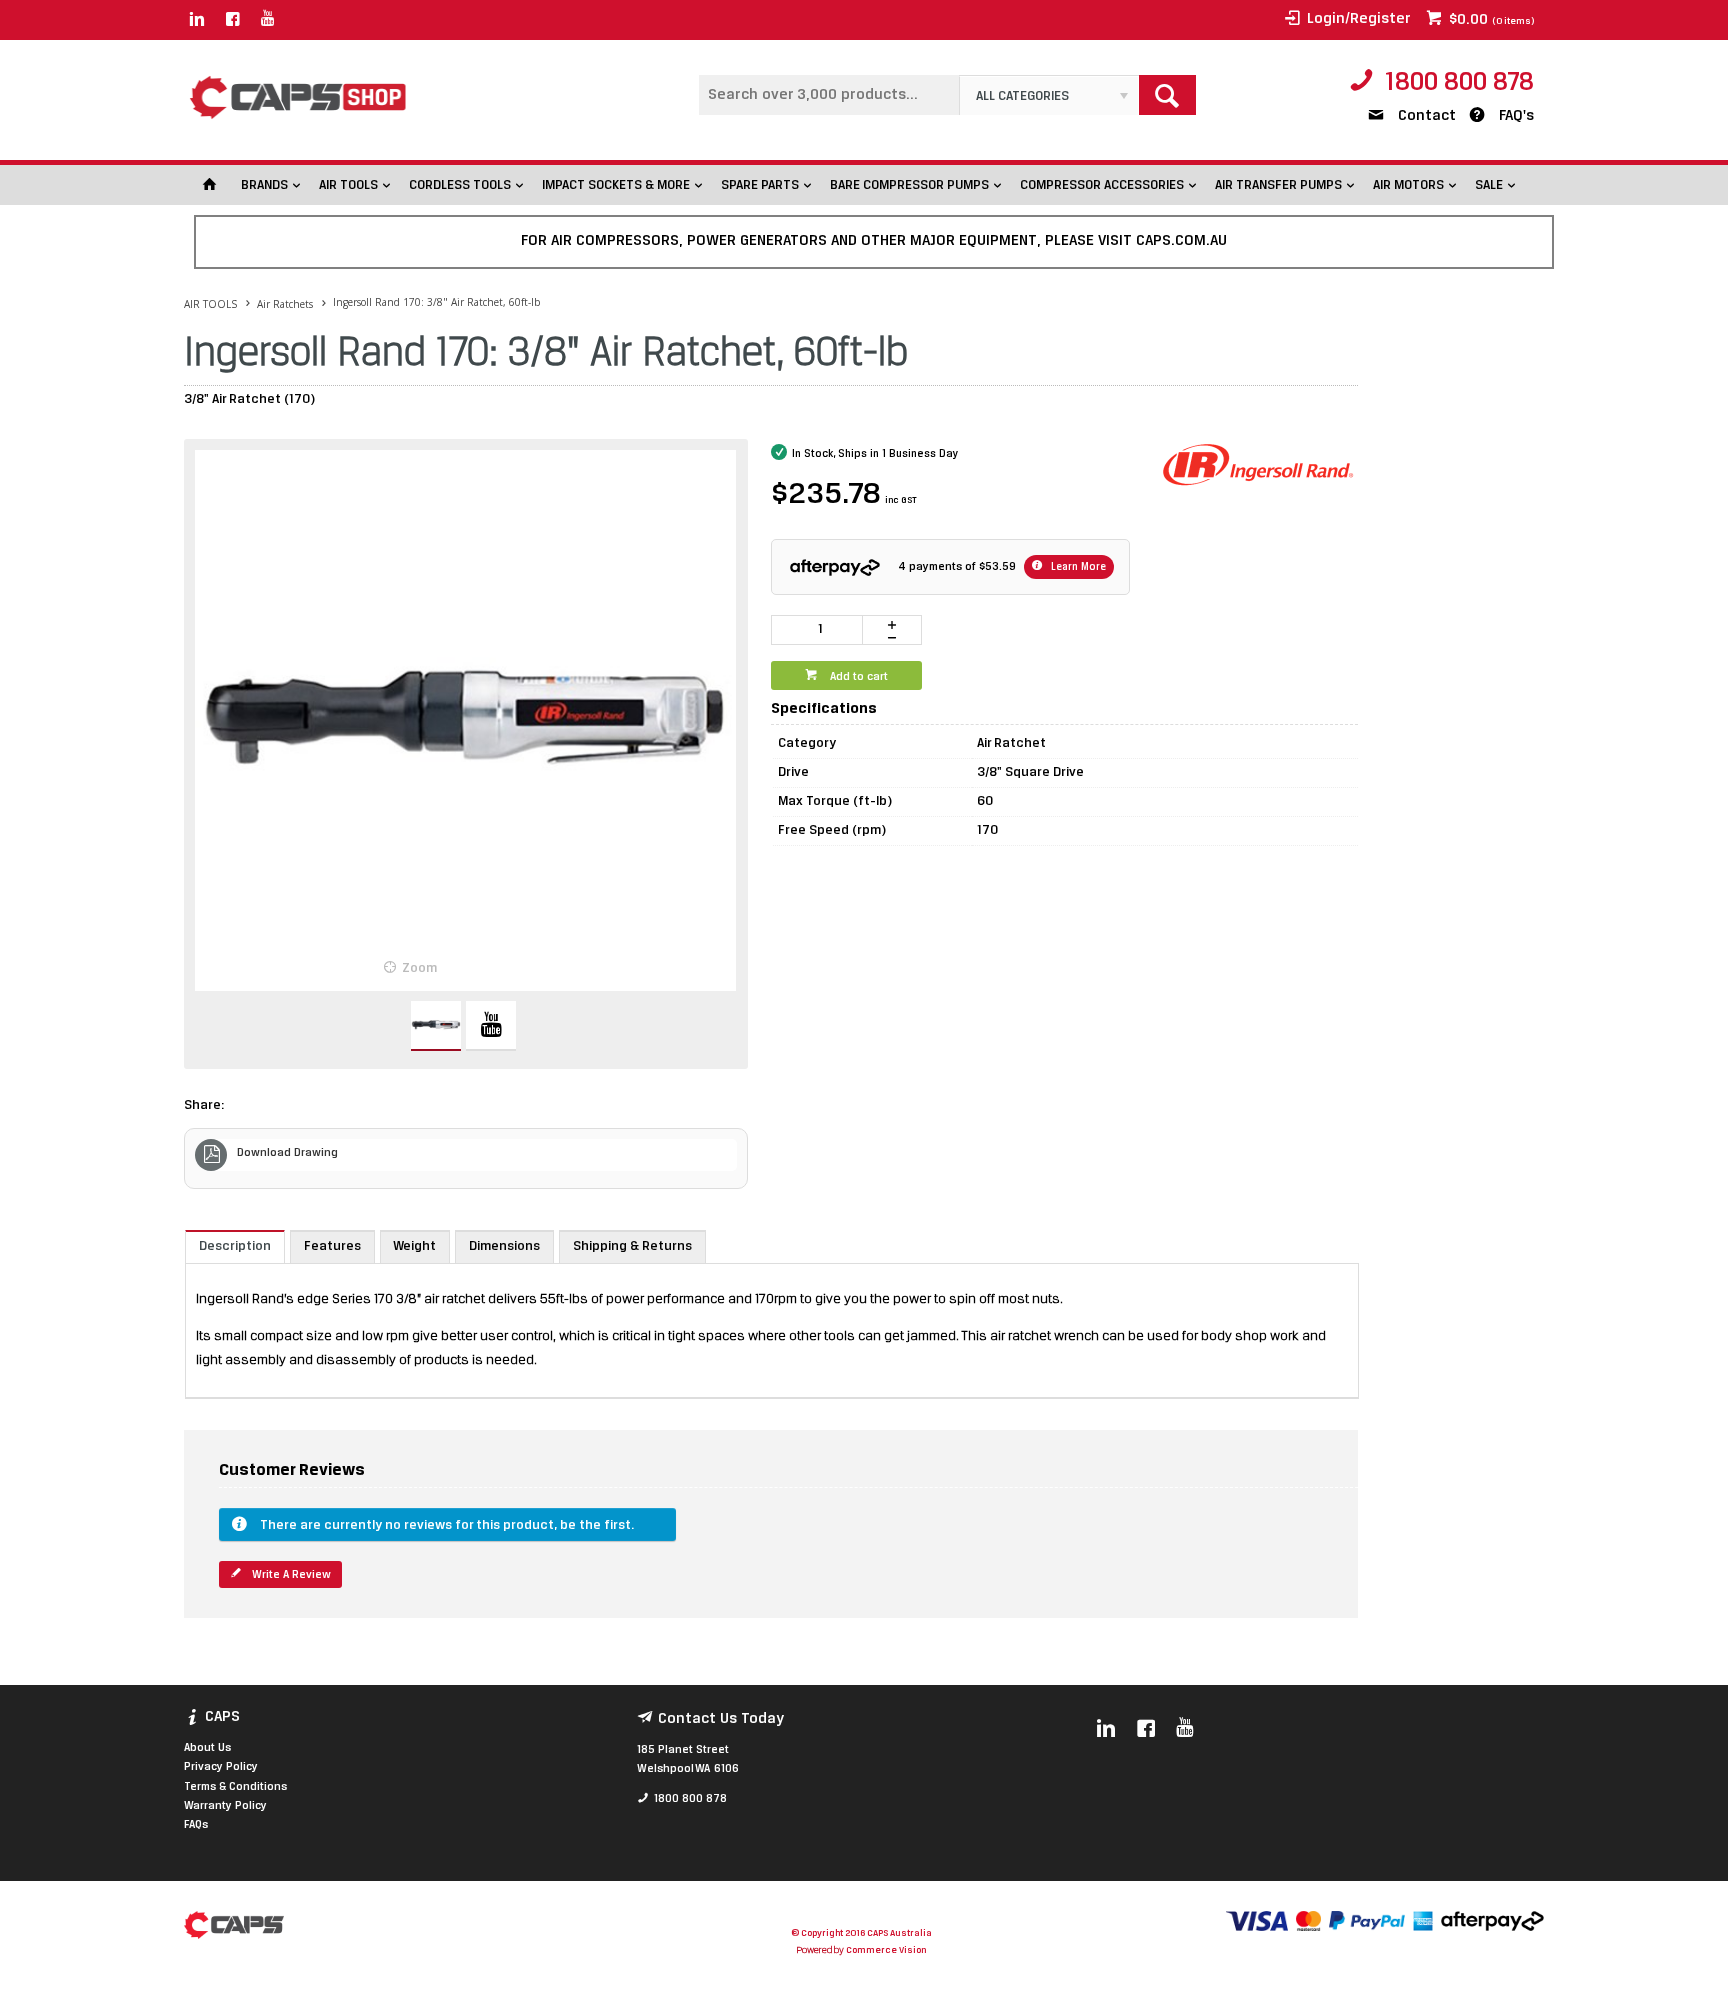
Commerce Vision (886, 1950)
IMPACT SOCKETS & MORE (616, 185)
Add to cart (857, 677)
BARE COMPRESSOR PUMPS (909, 185)
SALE (1489, 185)
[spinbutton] (817, 630)
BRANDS (264, 185)
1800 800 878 (1459, 83)
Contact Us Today (721, 1719)
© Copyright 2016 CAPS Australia (861, 1933)
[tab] (235, 1246)
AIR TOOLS (348, 185)
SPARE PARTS (760, 185)
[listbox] (1049, 95)
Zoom (419, 968)
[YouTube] (268, 20)
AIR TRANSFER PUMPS (1278, 185)
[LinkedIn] (197, 20)
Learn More (1077, 567)
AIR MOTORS (1408, 185)
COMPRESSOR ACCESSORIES (1102, 185)
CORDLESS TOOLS (460, 185)
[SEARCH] (1167, 95)
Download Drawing (287, 1153)
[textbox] (829, 95)
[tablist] (772, 1314)
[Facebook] (233, 20)
